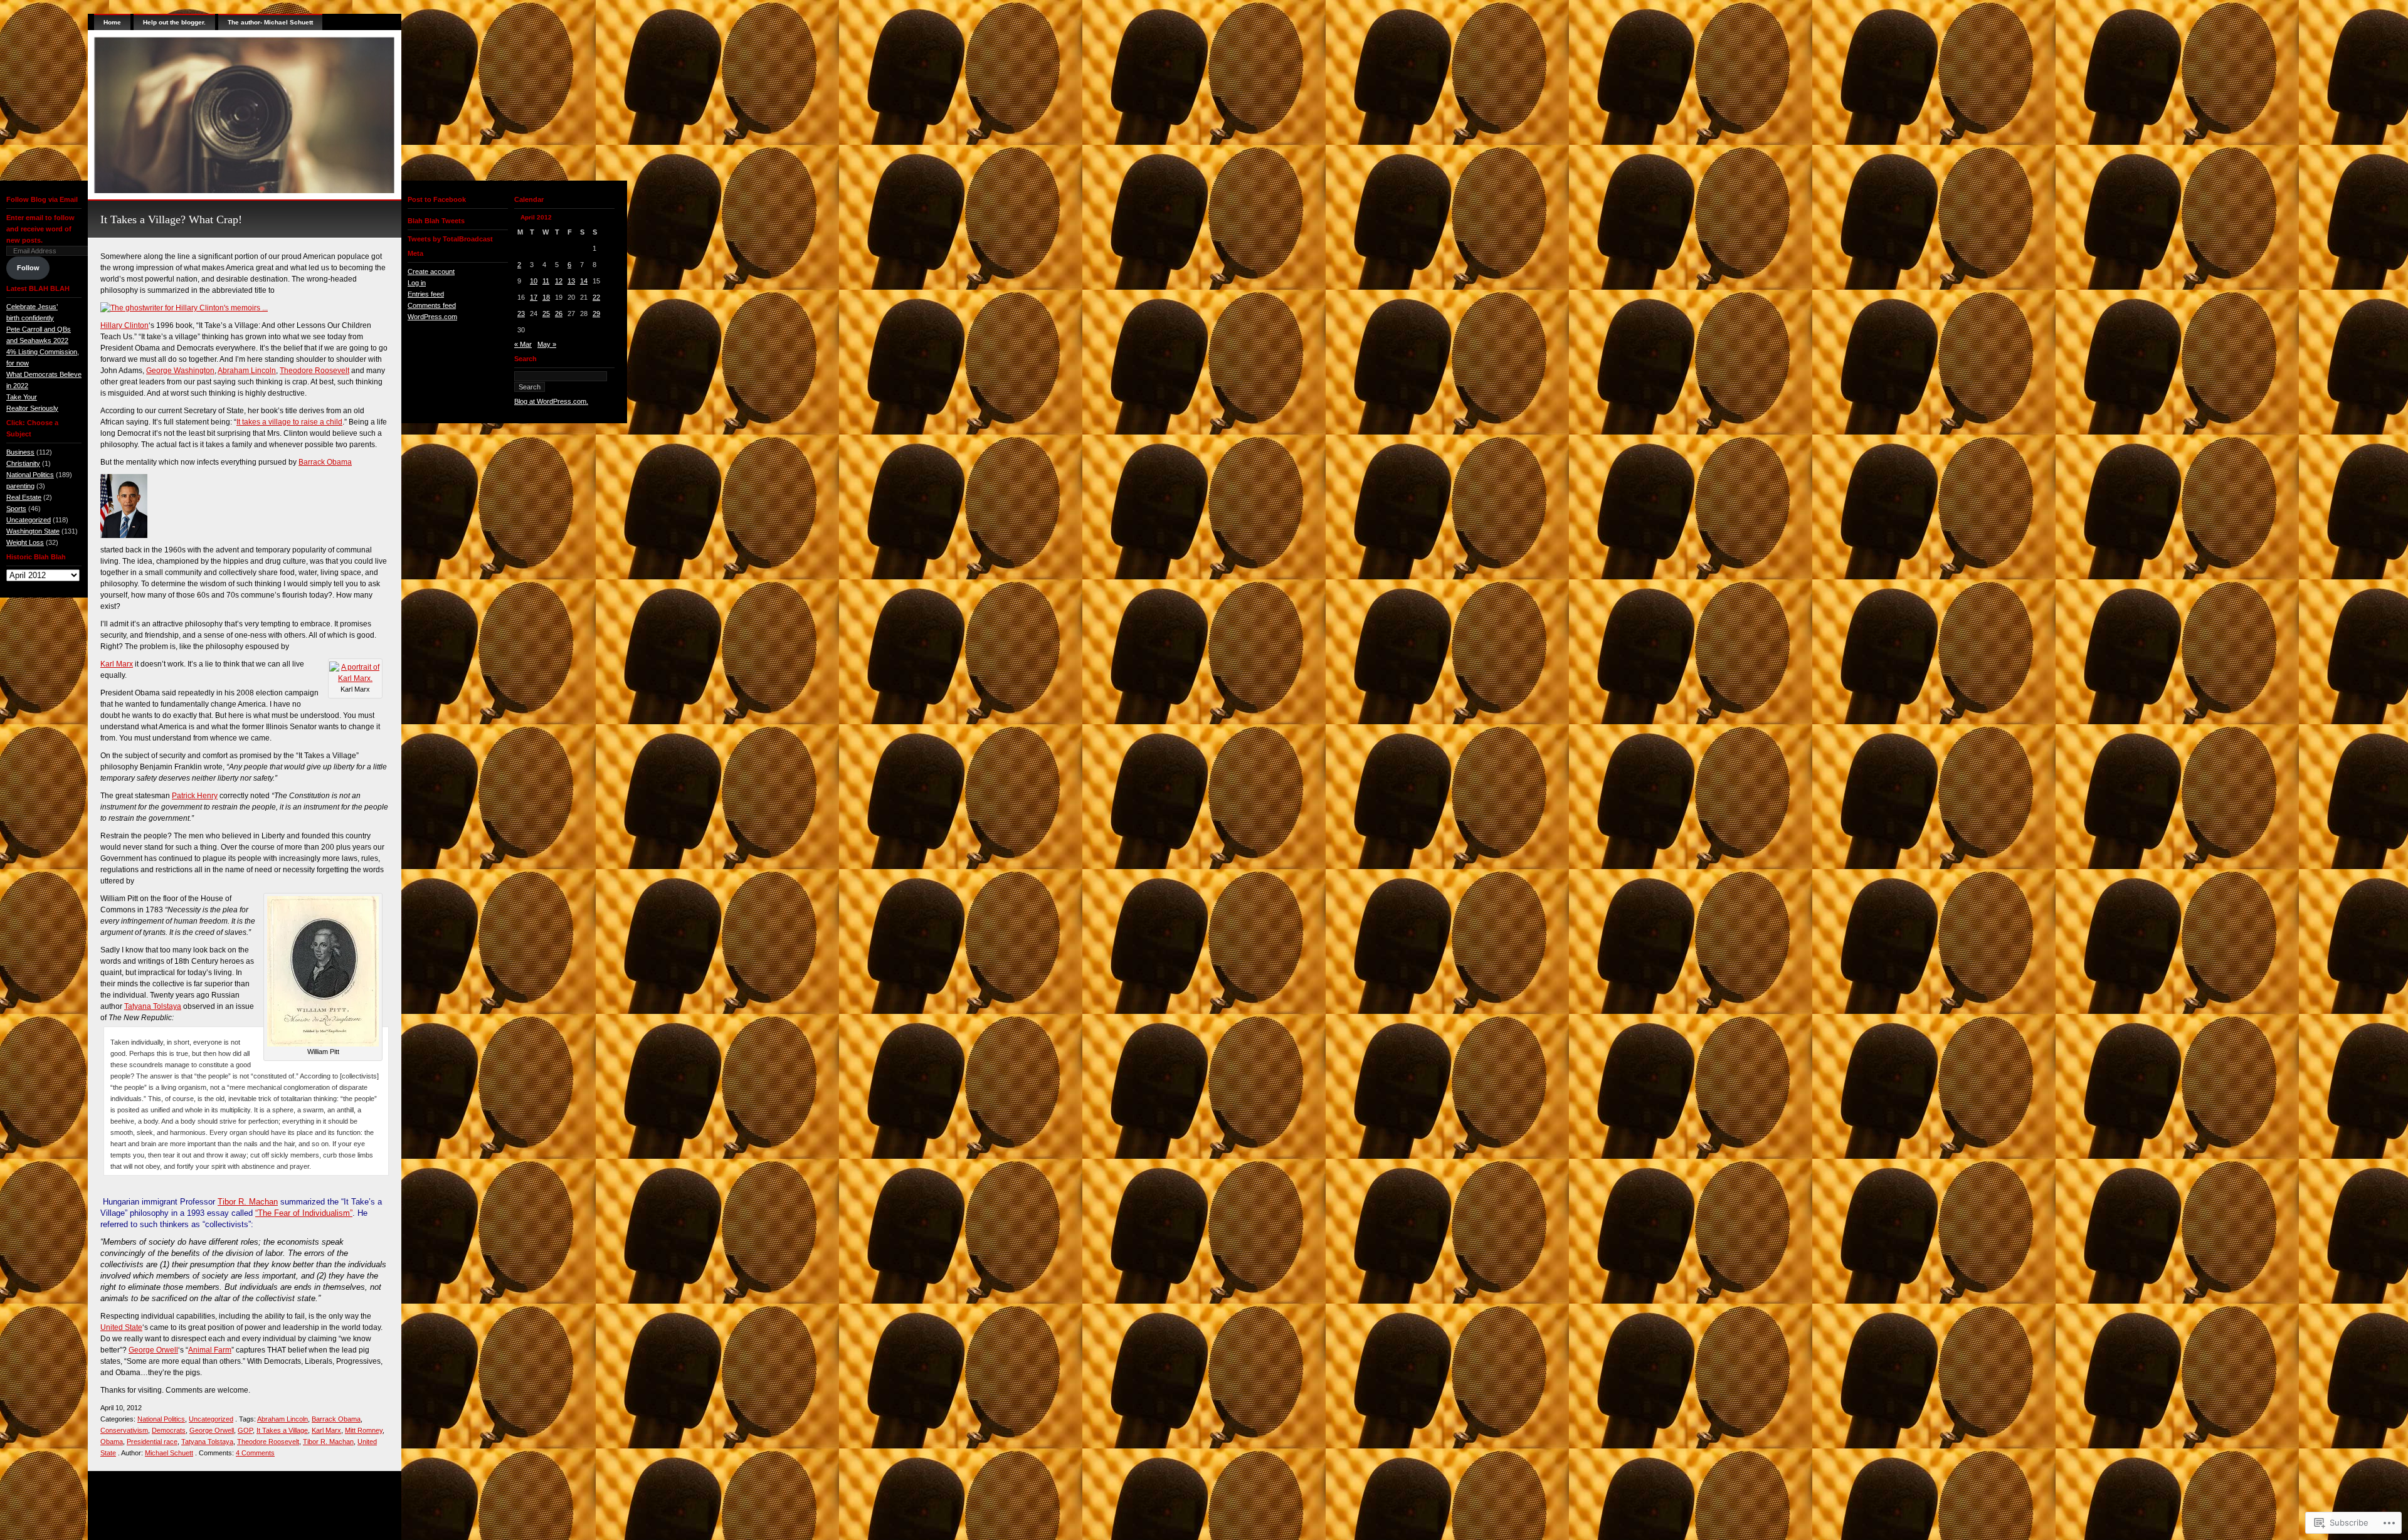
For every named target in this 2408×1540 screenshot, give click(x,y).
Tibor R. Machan (248, 1202)
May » (547, 344)
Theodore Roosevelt (314, 371)
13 (571, 281)
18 (546, 297)
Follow (28, 268)
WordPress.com (432, 317)
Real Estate (24, 497)
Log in (417, 283)
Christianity (23, 463)
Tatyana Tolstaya (153, 1006)
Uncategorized (29, 520)
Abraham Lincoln (247, 371)
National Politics (30, 475)
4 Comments (255, 1453)
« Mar (523, 344)
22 (596, 297)
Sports (16, 509)
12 (559, 281)
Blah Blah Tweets (436, 221)
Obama (112, 1442)
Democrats (169, 1430)
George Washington (180, 371)
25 (546, 314)
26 (559, 314)
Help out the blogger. (174, 22)
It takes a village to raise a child (289, 422)
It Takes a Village (282, 1430)
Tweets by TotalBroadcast (450, 239)
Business (20, 452)
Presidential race (152, 1442)
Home (112, 22)
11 (546, 281)
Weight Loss (25, 542)
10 (534, 281)
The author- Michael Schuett (270, 22)
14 (584, 281)
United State (121, 1327)
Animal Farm (210, 1350)
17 (534, 297)
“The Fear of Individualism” (304, 1213)
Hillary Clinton (124, 325)
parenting (20, 486)
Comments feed (432, 305)
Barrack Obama (325, 462)
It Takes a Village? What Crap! (171, 219)
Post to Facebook (437, 199)
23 (521, 314)
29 (596, 314)
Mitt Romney (364, 1430)
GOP (245, 1430)
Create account (431, 272)
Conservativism (124, 1430)
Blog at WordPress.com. (551, 401)
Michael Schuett (169, 1453)
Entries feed (426, 294)
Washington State (33, 531)
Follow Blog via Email (42, 199)
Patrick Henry (195, 796)
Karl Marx (117, 664)
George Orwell (153, 1350)
